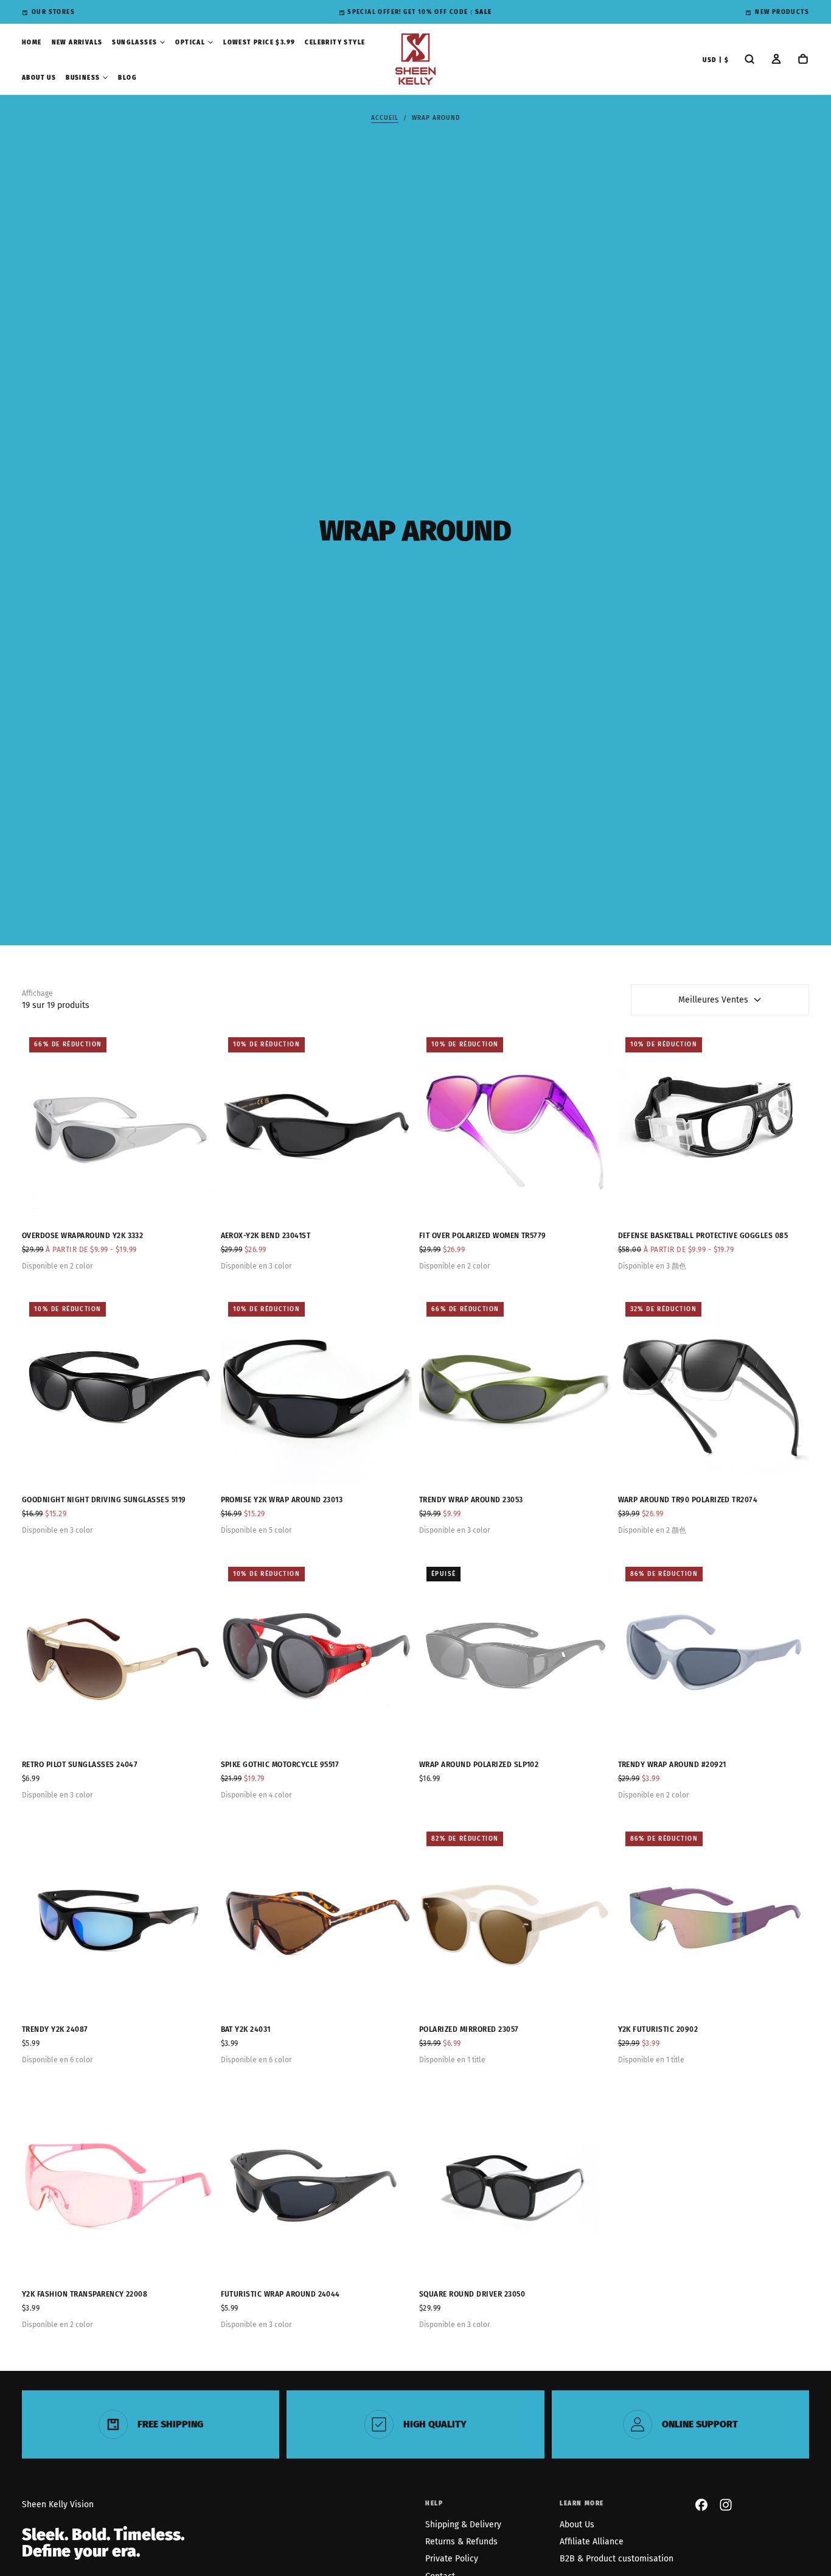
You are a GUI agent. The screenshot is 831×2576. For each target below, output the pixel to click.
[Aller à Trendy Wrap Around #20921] (714, 1655)
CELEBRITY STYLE (335, 43)
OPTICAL (190, 43)
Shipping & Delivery (463, 2525)
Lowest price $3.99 (259, 43)
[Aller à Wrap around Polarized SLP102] (515, 1655)
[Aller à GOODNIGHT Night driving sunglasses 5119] (118, 1391)
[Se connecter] (776, 60)
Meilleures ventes (713, 1000)
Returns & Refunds (461, 2542)
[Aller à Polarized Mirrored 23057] (515, 1920)
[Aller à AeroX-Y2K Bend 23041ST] (317, 1126)
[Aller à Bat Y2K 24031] (317, 1920)
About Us (577, 2525)
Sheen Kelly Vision (58, 2504)
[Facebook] (701, 2505)
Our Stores (53, 12)
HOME (32, 43)
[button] (716, 61)
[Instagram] (726, 2505)
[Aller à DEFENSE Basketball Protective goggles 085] (714, 1126)
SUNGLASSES (134, 43)
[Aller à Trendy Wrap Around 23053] (515, 1391)
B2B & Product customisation (617, 2559)
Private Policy (452, 2559)
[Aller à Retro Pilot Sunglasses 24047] (118, 1655)
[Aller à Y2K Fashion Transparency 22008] (118, 2185)
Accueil (385, 118)
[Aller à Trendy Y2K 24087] (118, 1920)
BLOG (127, 78)
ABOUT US (39, 78)
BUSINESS (83, 78)
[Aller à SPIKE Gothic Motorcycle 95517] (317, 1655)
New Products (782, 12)
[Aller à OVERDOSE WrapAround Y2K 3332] (118, 1126)
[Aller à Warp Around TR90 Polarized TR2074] (714, 1391)
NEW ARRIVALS (77, 43)
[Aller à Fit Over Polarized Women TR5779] (515, 1126)
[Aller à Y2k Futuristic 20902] (714, 1920)
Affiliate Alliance (592, 2542)
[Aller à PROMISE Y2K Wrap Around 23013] (317, 1391)
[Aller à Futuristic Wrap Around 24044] (317, 2185)
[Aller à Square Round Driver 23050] (515, 2185)
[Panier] (803, 60)
